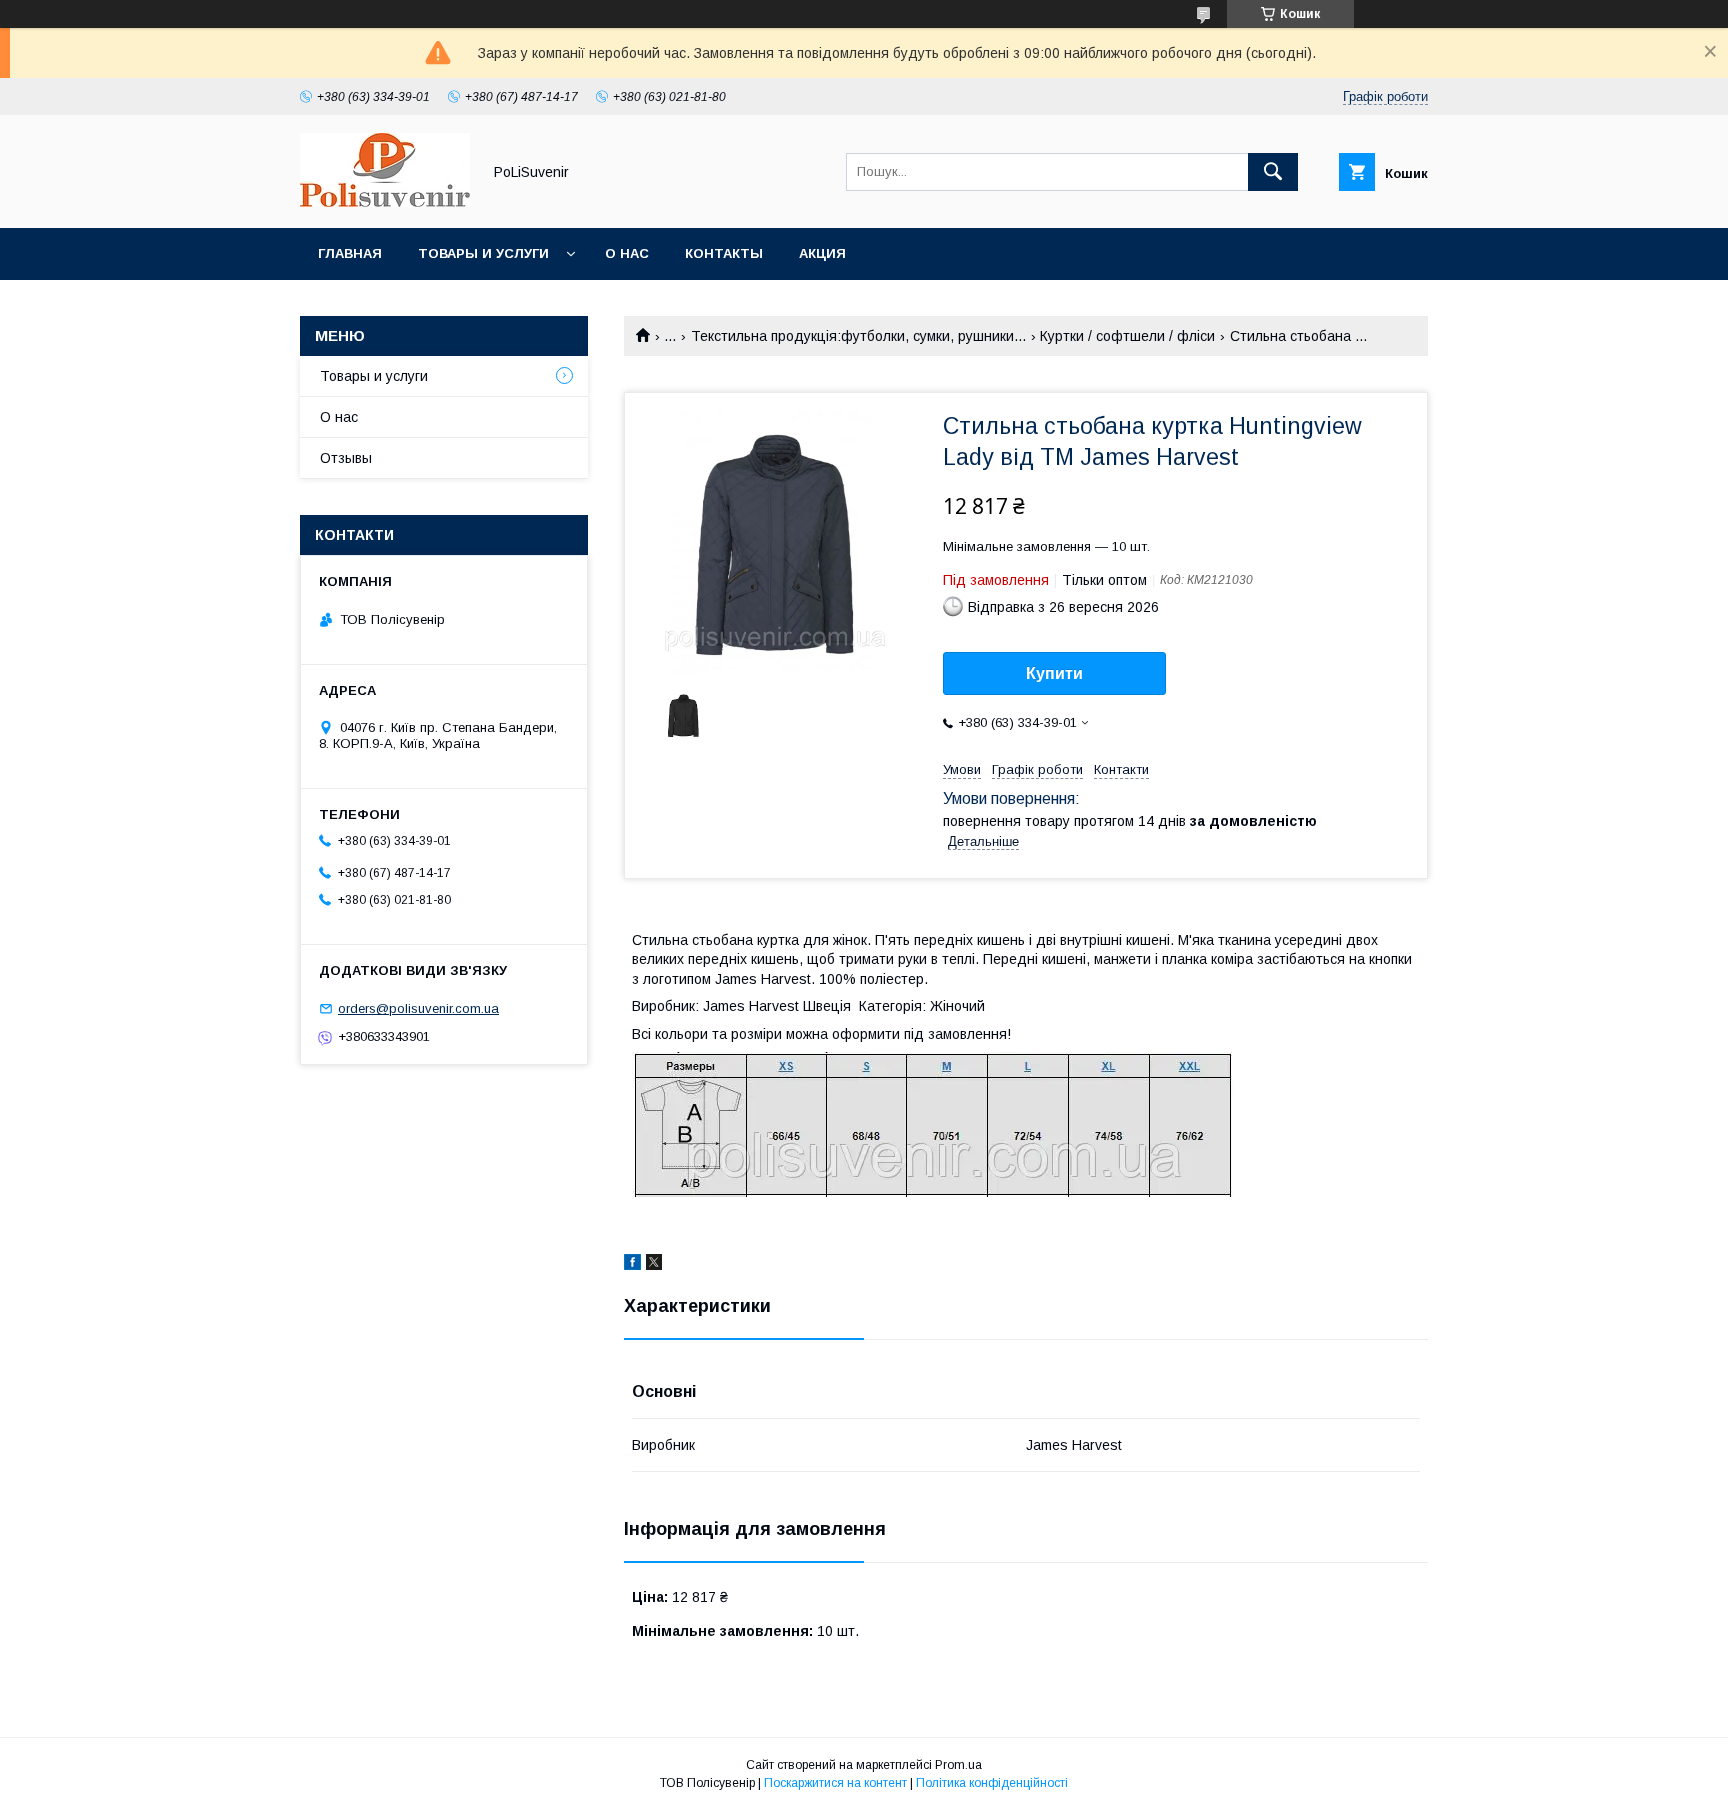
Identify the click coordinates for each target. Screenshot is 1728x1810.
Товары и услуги (483, 253)
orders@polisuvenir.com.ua (418, 1008)
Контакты (724, 253)
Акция (822, 253)
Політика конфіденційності (992, 1783)
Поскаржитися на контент (835, 1783)
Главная (350, 253)
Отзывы (346, 458)
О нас (627, 253)
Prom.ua (958, 1765)
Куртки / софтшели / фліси (1127, 336)
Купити (1054, 673)
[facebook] (632, 1265)
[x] (654, 1265)
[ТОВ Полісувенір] (385, 202)
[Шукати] (1273, 172)
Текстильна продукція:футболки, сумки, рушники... (858, 336)
